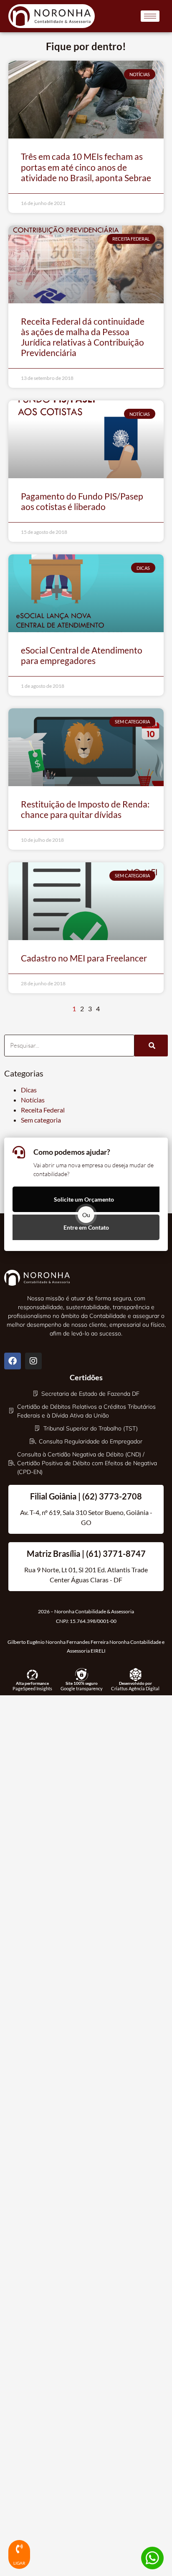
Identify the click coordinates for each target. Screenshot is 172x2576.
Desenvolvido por (135, 1683)
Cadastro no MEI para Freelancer (84, 958)
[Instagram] (33, 1361)
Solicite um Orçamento (84, 1199)
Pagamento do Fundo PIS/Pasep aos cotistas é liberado (82, 501)
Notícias (33, 1100)
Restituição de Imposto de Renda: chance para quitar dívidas (85, 809)
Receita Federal (43, 1110)
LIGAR (19, 2563)
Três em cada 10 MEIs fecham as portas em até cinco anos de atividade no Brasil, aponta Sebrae (86, 167)
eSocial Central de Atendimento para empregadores (82, 655)
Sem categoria (41, 1120)
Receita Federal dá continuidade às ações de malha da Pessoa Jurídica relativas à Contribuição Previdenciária (83, 337)
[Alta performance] (32, 1675)
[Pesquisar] (151, 1046)
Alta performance (32, 1683)
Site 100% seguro (82, 1683)
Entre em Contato (86, 1227)
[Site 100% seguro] (82, 1675)
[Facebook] (13, 1361)
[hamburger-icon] (150, 16)
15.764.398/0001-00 (93, 1621)
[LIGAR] (19, 2549)
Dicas (29, 1090)
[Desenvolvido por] (135, 1675)
